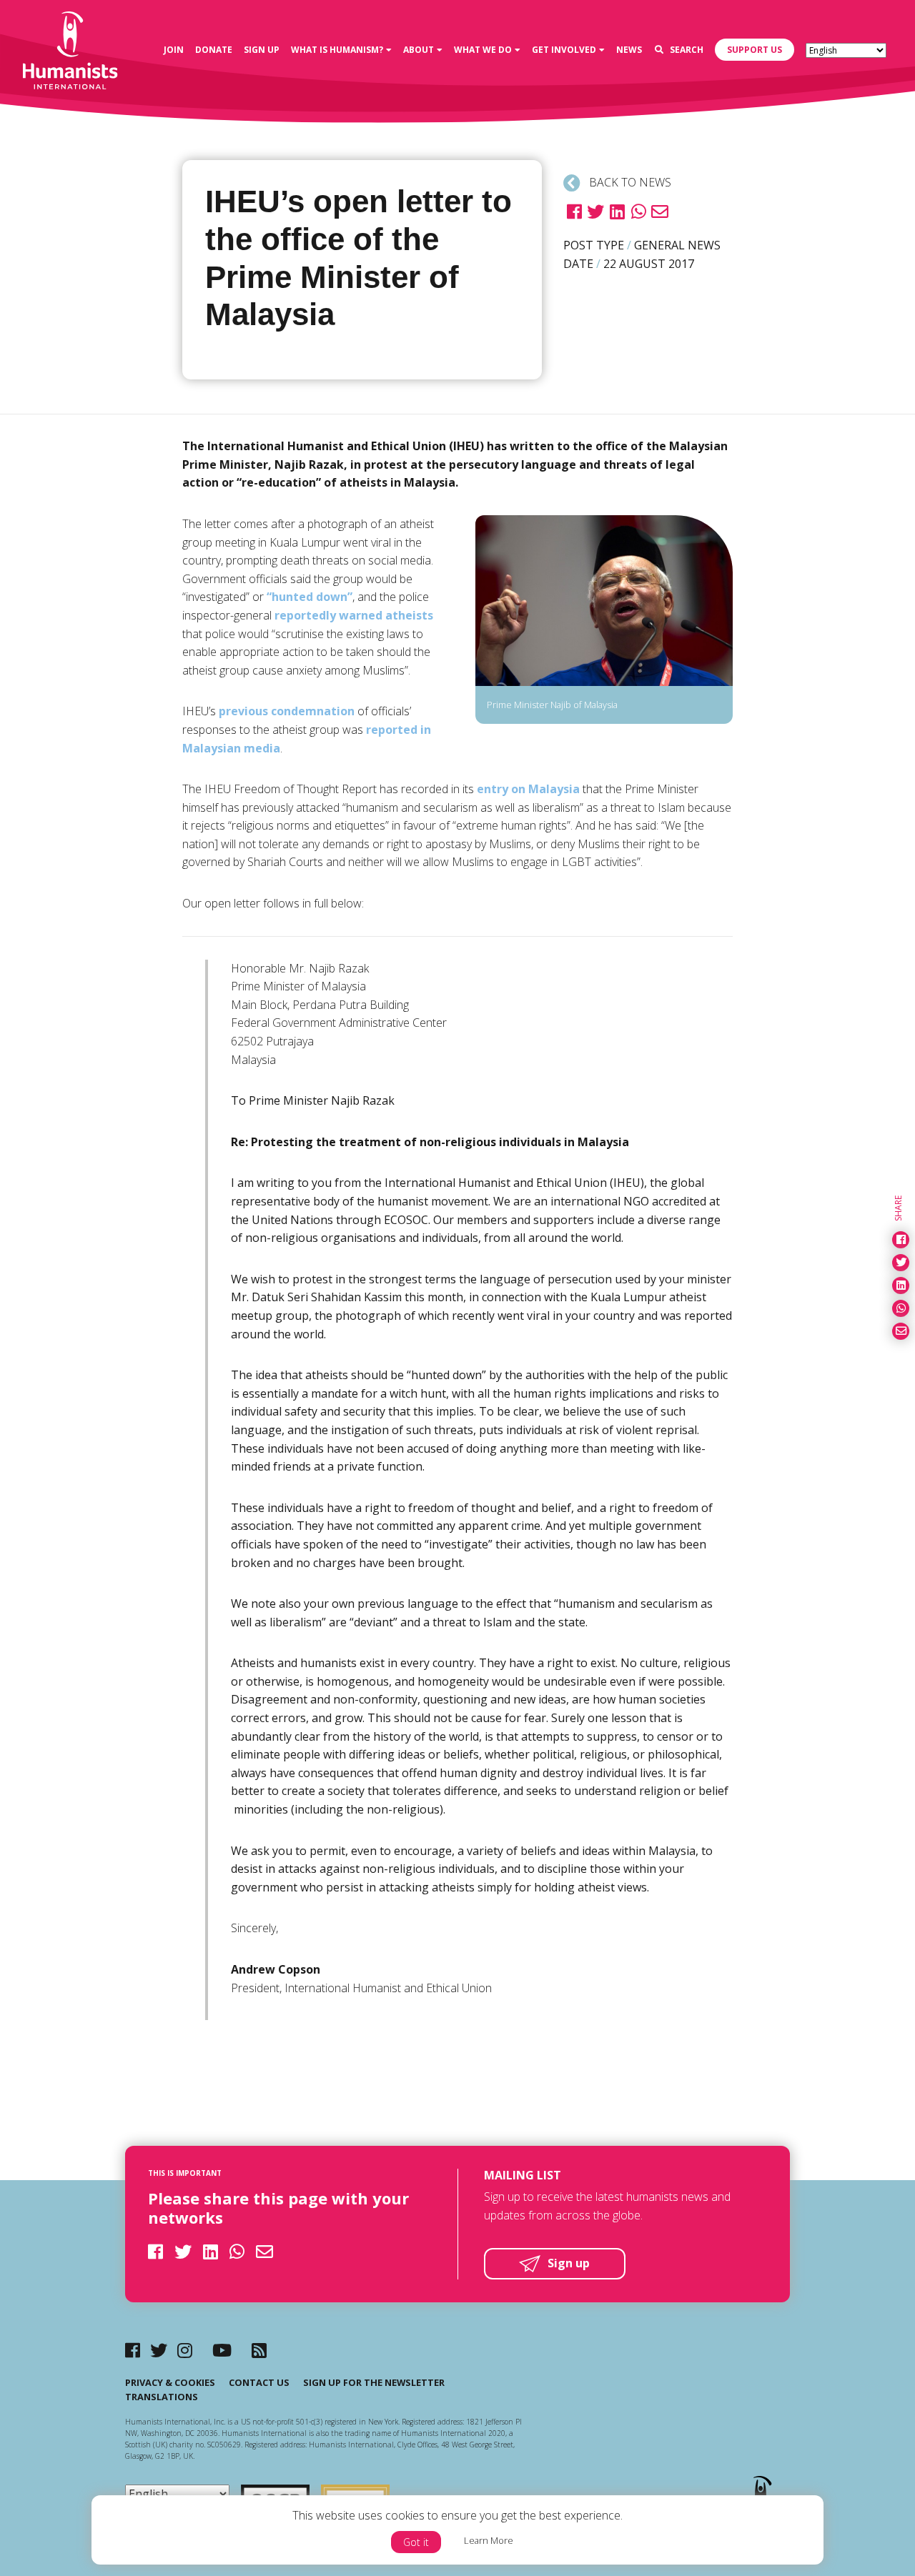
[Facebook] (133, 2350)
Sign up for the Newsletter (374, 2382)
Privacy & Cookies (170, 2382)
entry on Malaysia (528, 789)
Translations (162, 2397)
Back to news (629, 182)
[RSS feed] (259, 2350)
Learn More (489, 2540)
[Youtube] (222, 2350)
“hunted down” (310, 597)
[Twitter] (159, 2350)
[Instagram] (185, 2350)
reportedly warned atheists (354, 615)
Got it (416, 2542)
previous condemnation (287, 711)
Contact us (259, 2382)
